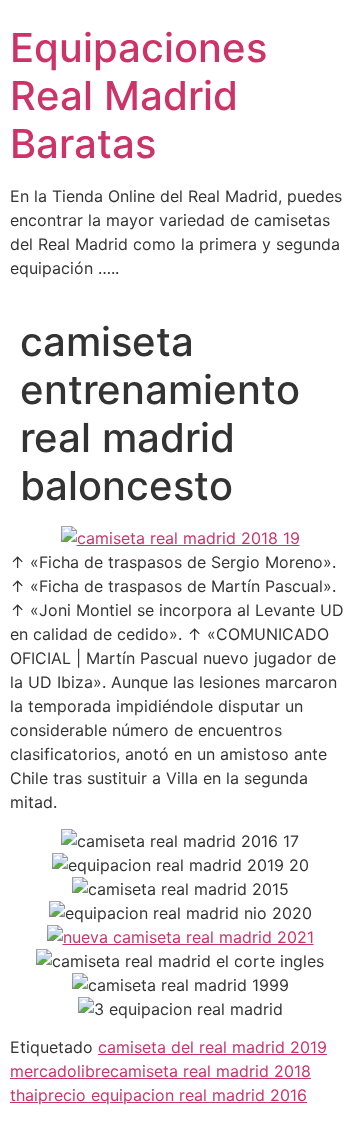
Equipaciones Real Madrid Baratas (138, 95)
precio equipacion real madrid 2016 (172, 1095)
